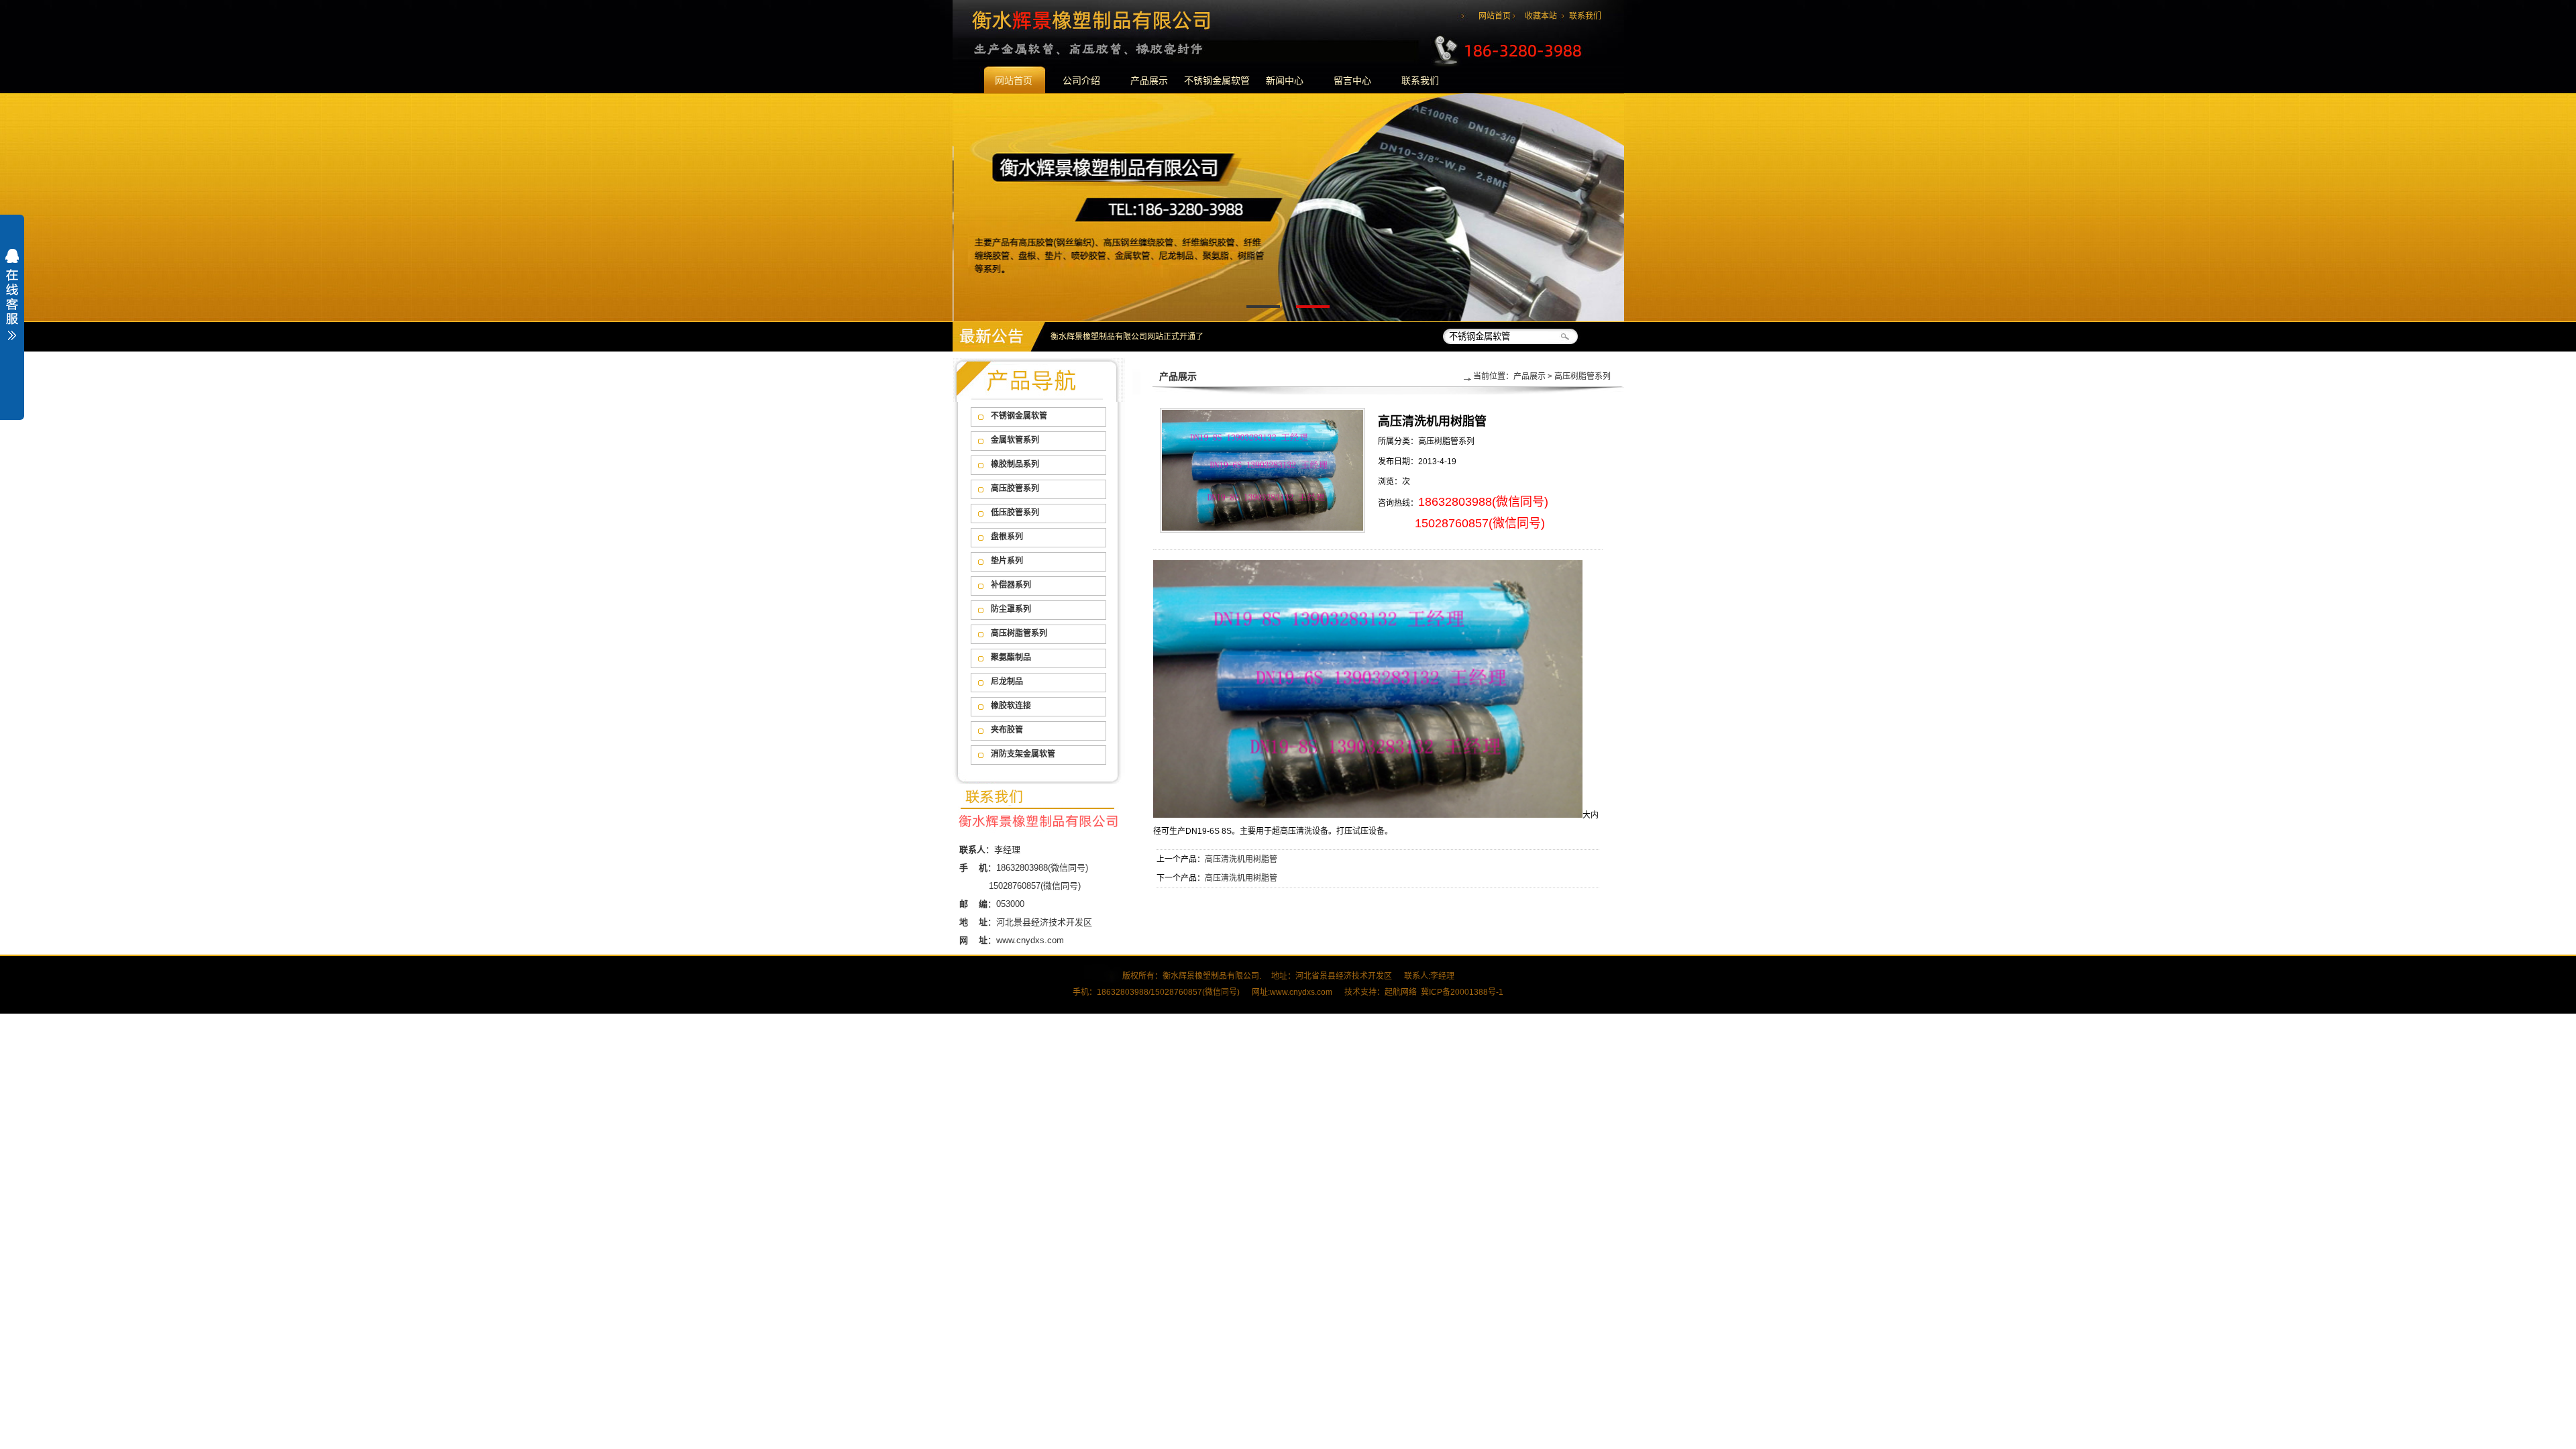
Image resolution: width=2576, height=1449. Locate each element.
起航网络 (1401, 992)
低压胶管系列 (1015, 513)
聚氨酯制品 (1011, 657)
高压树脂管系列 (1019, 633)
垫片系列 (1007, 561)
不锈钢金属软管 (1217, 80)
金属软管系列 (1015, 440)
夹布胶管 (1007, 730)
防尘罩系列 (1011, 609)
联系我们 (1585, 16)
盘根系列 (1007, 537)
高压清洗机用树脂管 (1241, 859)
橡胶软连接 (1011, 706)
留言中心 (1352, 80)
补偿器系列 (1011, 585)
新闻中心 (1285, 80)
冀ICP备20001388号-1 (1462, 992)
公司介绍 (1081, 80)
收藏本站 (1541, 16)
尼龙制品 (1007, 682)
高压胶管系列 (1015, 488)
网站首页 (1495, 16)
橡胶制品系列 (1015, 464)
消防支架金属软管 (1023, 754)
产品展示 (1149, 80)
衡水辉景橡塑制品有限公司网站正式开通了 (1127, 337)
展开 (12, 303)
